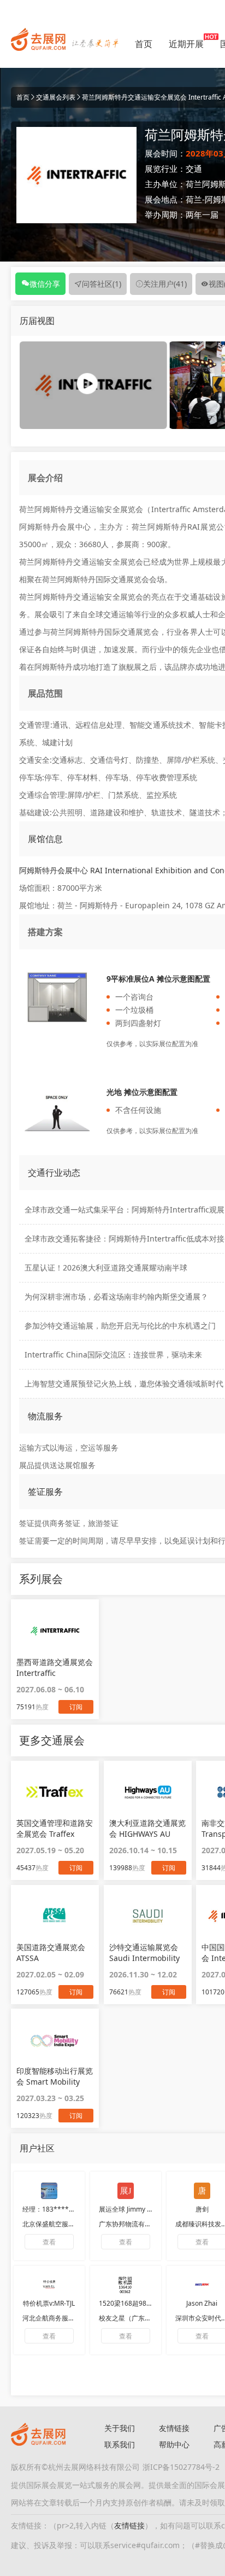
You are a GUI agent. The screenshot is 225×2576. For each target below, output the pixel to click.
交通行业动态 (54, 1173)
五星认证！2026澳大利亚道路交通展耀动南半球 (106, 1267)
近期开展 (186, 44)
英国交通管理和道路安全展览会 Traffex (55, 1828)
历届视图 (37, 321)
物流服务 (45, 1416)
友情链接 (174, 2428)
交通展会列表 (56, 97)
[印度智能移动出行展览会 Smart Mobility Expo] (55, 2040)
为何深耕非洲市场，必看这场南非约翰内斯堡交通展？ (116, 1296)
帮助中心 (174, 2444)
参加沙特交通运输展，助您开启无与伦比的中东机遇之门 (120, 1325)
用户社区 (37, 2148)
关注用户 (165, 284)
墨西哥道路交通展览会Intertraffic (55, 1667)
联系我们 (120, 2444)
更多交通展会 (52, 1740)
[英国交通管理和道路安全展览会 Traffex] (55, 1792)
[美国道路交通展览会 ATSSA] (55, 1916)
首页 (144, 44)
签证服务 (45, 1492)
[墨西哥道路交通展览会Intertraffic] (55, 1631)
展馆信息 (45, 839)
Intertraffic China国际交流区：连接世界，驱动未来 (113, 1354)
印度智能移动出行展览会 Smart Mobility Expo (55, 2076)
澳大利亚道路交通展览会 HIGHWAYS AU (147, 1828)
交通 (194, 169)
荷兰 (194, 199)
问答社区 (102, 284)
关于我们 (120, 2428)
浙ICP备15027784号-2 (181, 2467)
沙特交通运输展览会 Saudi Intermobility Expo (144, 1953)
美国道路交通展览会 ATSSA (51, 1953)
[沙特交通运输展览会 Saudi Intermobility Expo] (148, 1916)
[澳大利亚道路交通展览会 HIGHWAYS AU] (148, 1792)
